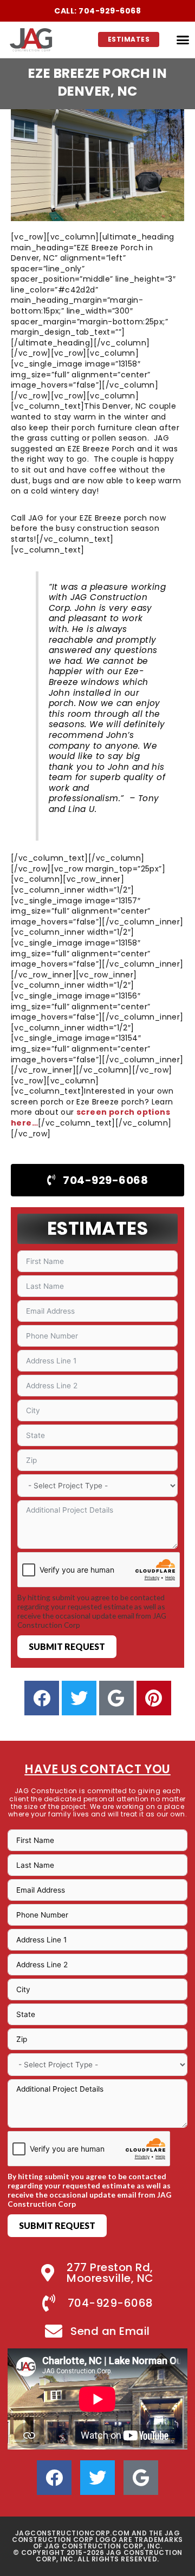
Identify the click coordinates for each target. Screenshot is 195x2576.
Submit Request (67, 1646)
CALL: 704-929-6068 (97, 11)
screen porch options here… (90, 1117)
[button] (183, 40)
